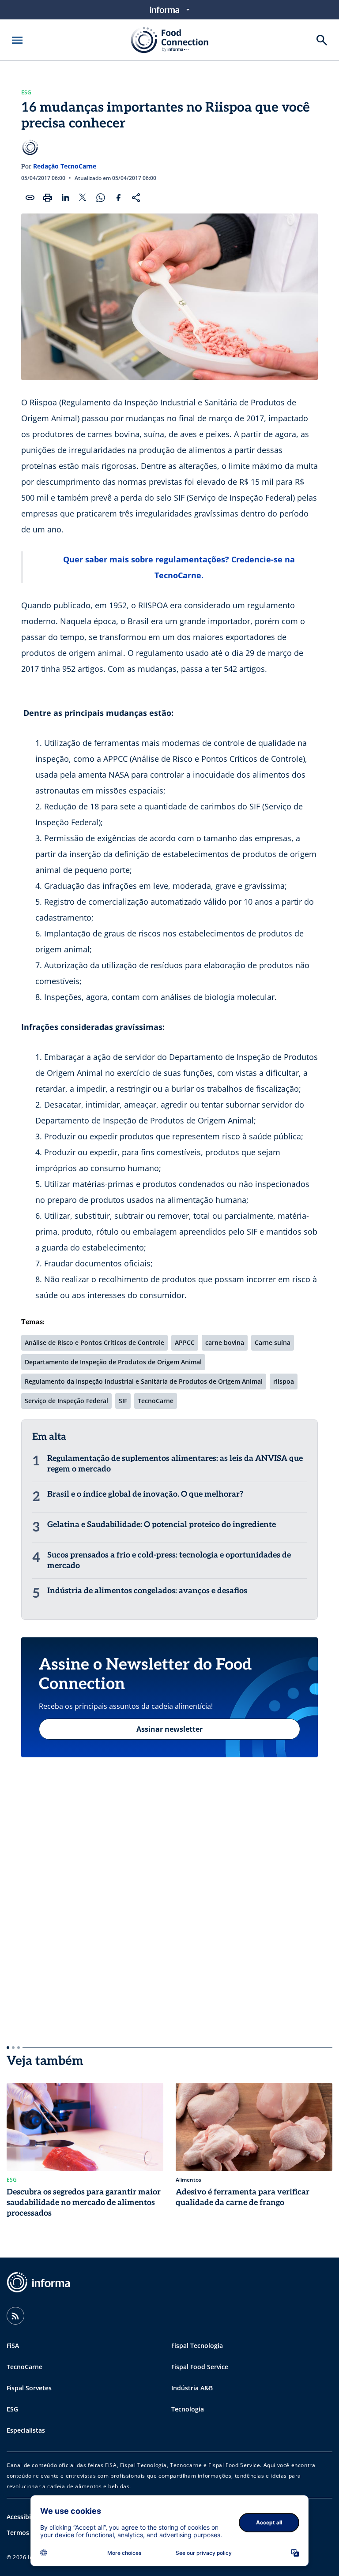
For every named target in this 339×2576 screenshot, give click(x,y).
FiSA (13, 2346)
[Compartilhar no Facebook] (118, 198)
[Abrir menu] (17, 40)
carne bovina (225, 1342)
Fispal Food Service (200, 2367)
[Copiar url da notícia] (30, 198)
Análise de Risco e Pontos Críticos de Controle (94, 1342)
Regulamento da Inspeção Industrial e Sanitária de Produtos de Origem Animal (144, 1381)
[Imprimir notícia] (48, 198)
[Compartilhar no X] (83, 198)
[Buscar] (322, 40)
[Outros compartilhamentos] (136, 198)
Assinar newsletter (169, 1729)
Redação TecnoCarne (65, 166)
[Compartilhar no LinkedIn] (65, 198)
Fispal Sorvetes (29, 2388)
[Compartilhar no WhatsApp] (101, 198)
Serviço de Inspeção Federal (66, 1401)
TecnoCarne (156, 1401)
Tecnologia (188, 2409)
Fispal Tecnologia (197, 2346)
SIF (123, 1401)
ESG (26, 93)
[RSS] (15, 2316)
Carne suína (273, 1342)
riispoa (284, 1381)
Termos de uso (29, 2533)
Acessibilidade (28, 2517)
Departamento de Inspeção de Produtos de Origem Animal (113, 1362)
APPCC (185, 1342)
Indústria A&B (192, 2388)
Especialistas (26, 2430)
